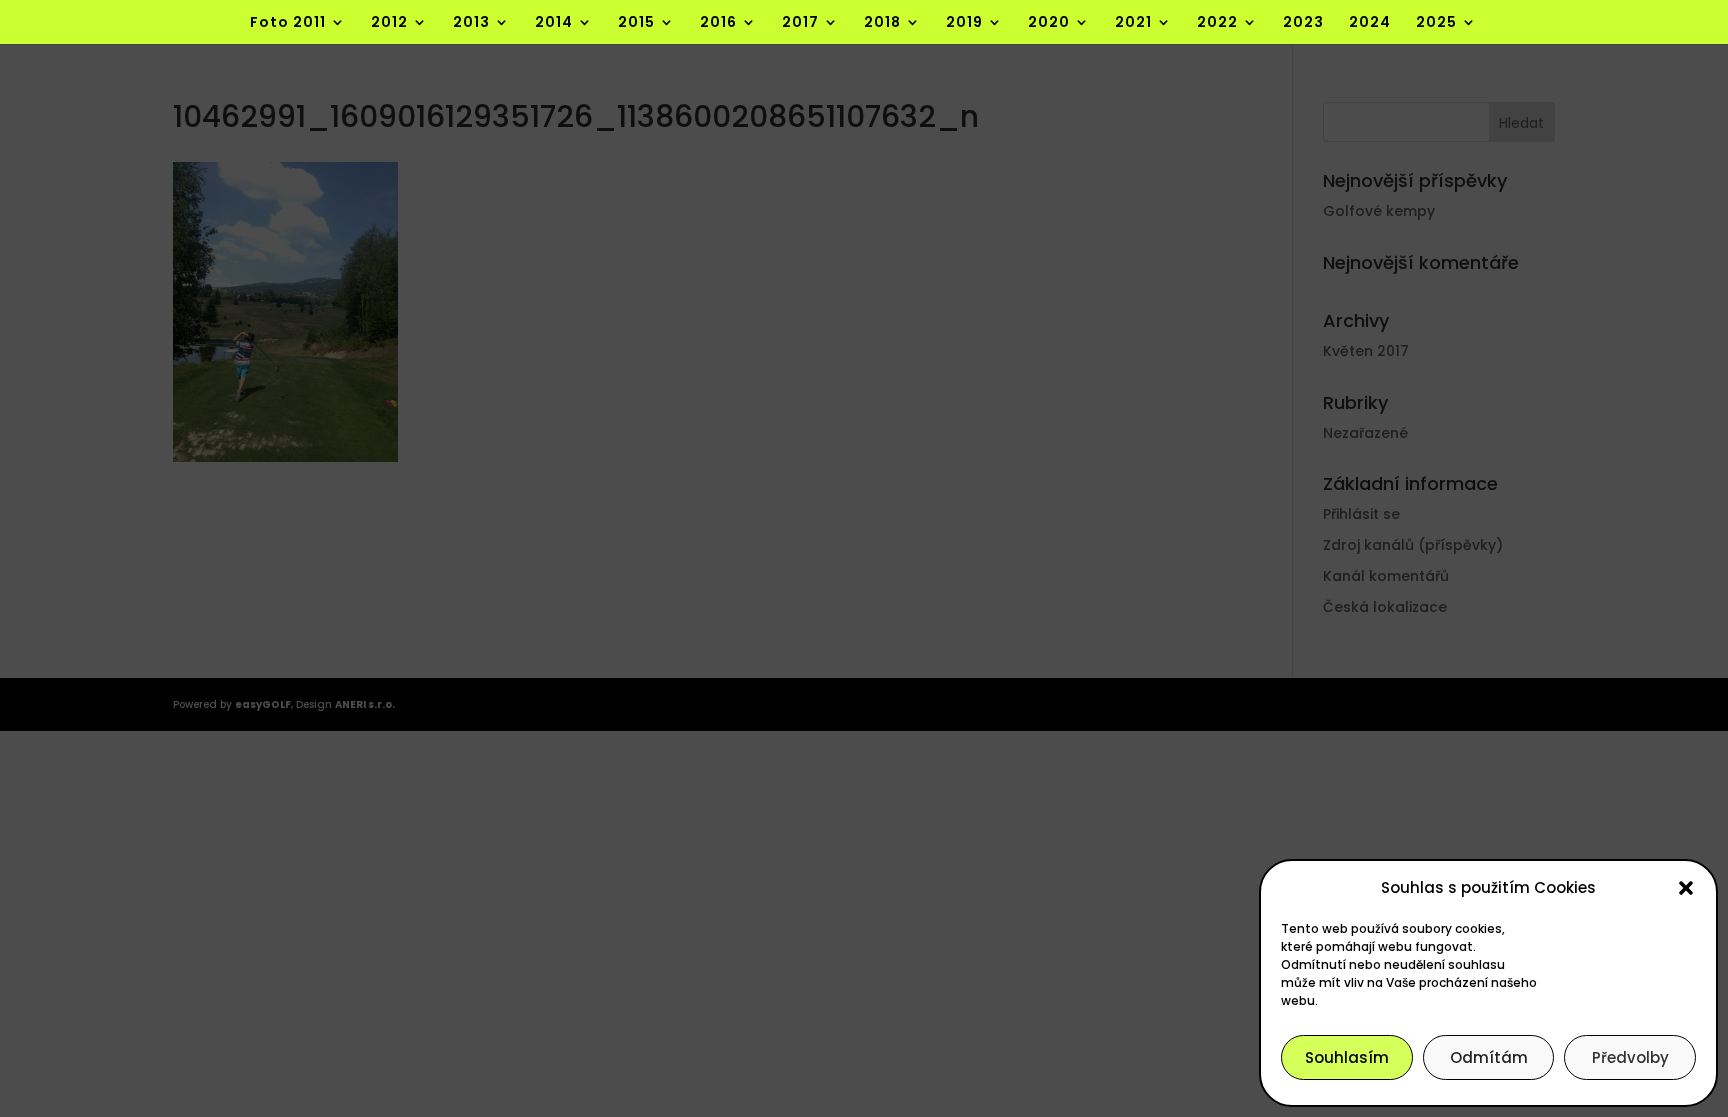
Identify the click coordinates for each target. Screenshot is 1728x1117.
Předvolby (1630, 1057)
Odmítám (1489, 1057)
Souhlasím (1347, 1057)
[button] (1686, 888)
